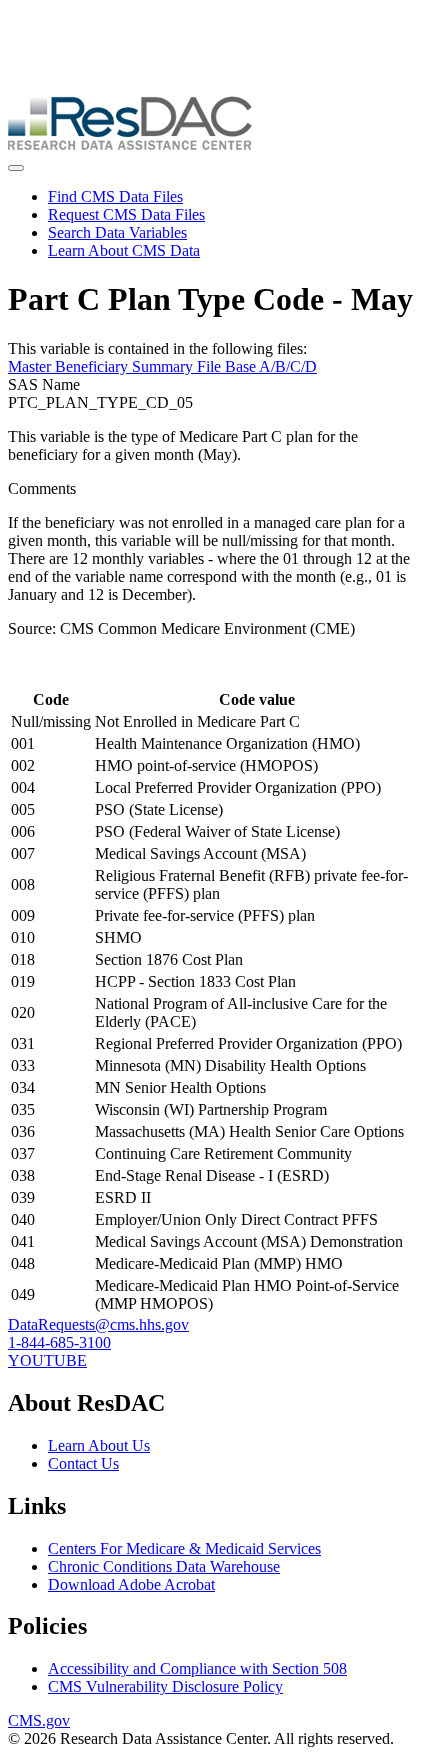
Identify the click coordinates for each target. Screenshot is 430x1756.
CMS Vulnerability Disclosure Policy (165, 1686)
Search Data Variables (117, 232)
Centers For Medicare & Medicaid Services (184, 1548)
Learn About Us (99, 1445)
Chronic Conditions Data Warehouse (164, 1566)
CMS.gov (39, 1720)
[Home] (130, 144)
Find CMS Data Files (115, 196)
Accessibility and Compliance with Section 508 (197, 1668)
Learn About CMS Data (124, 250)
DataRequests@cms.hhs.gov (98, 1324)
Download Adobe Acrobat (131, 1584)
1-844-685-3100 (59, 1342)
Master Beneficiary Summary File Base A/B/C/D (162, 366)
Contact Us (83, 1463)
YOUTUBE (47, 1360)
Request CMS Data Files (126, 214)
